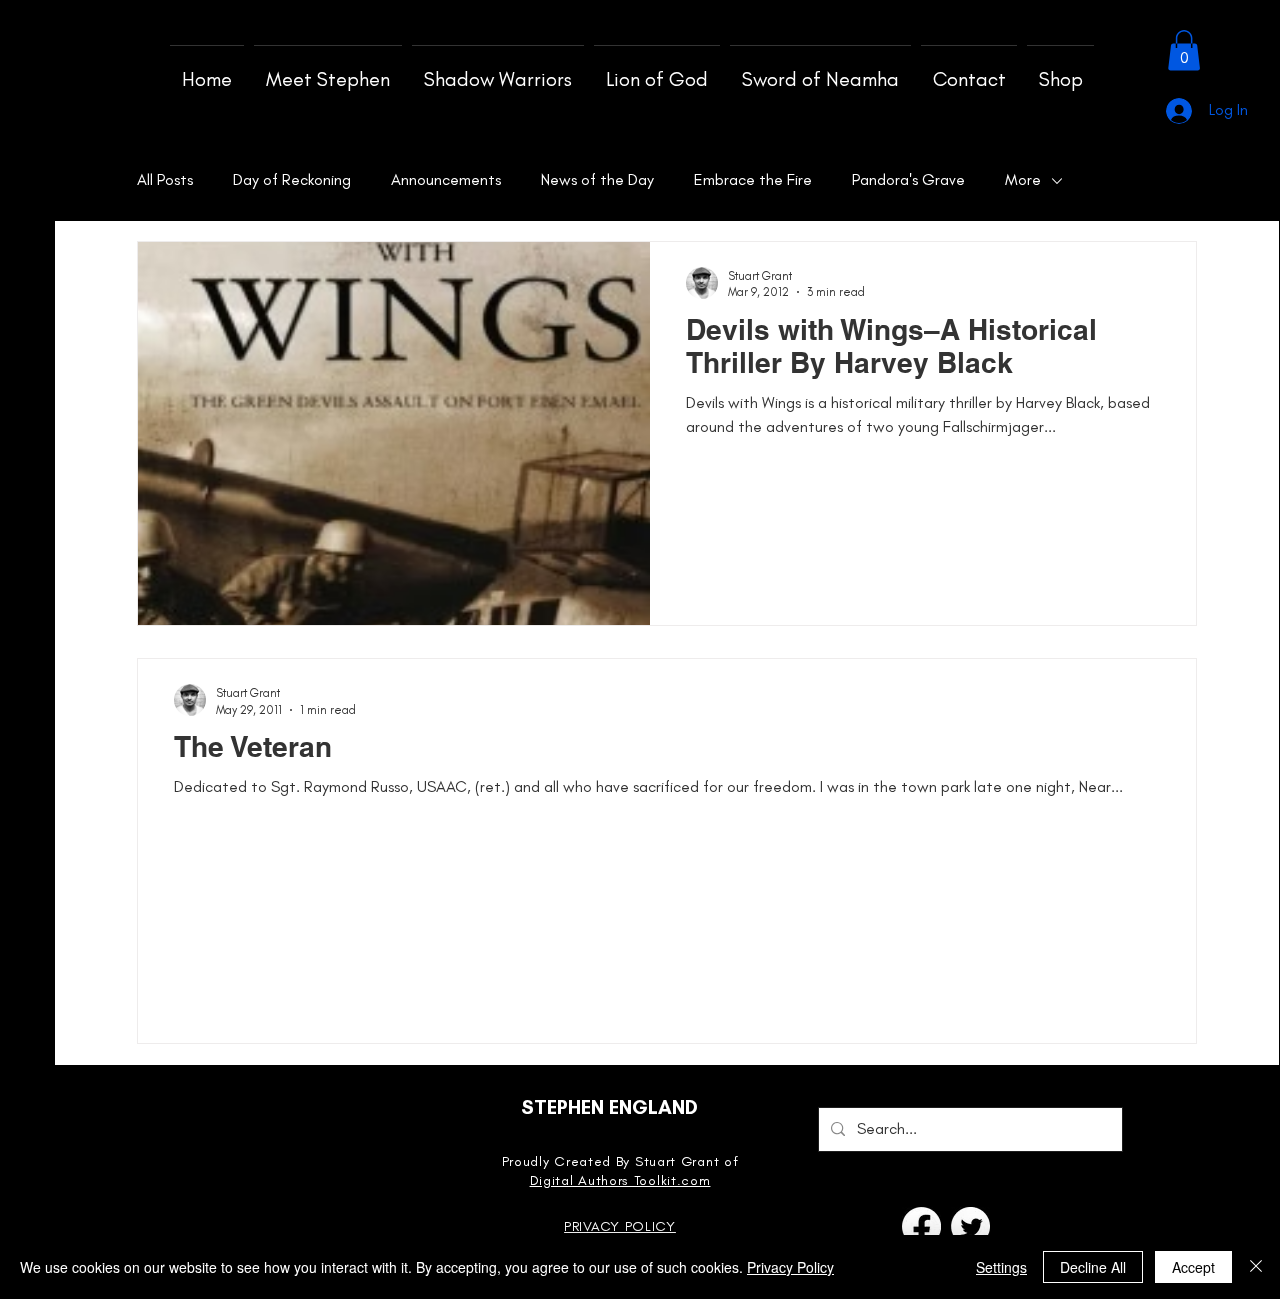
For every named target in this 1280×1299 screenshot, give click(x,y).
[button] (1184, 50)
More (1023, 179)
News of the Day (597, 179)
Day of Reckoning (292, 179)
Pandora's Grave (908, 179)
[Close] (1256, 1267)
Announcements (446, 179)
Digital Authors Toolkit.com (620, 1180)
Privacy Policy (790, 1267)
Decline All (1093, 1267)
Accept (1193, 1267)
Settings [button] (1001, 1267)
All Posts (165, 179)
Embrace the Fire (753, 179)
